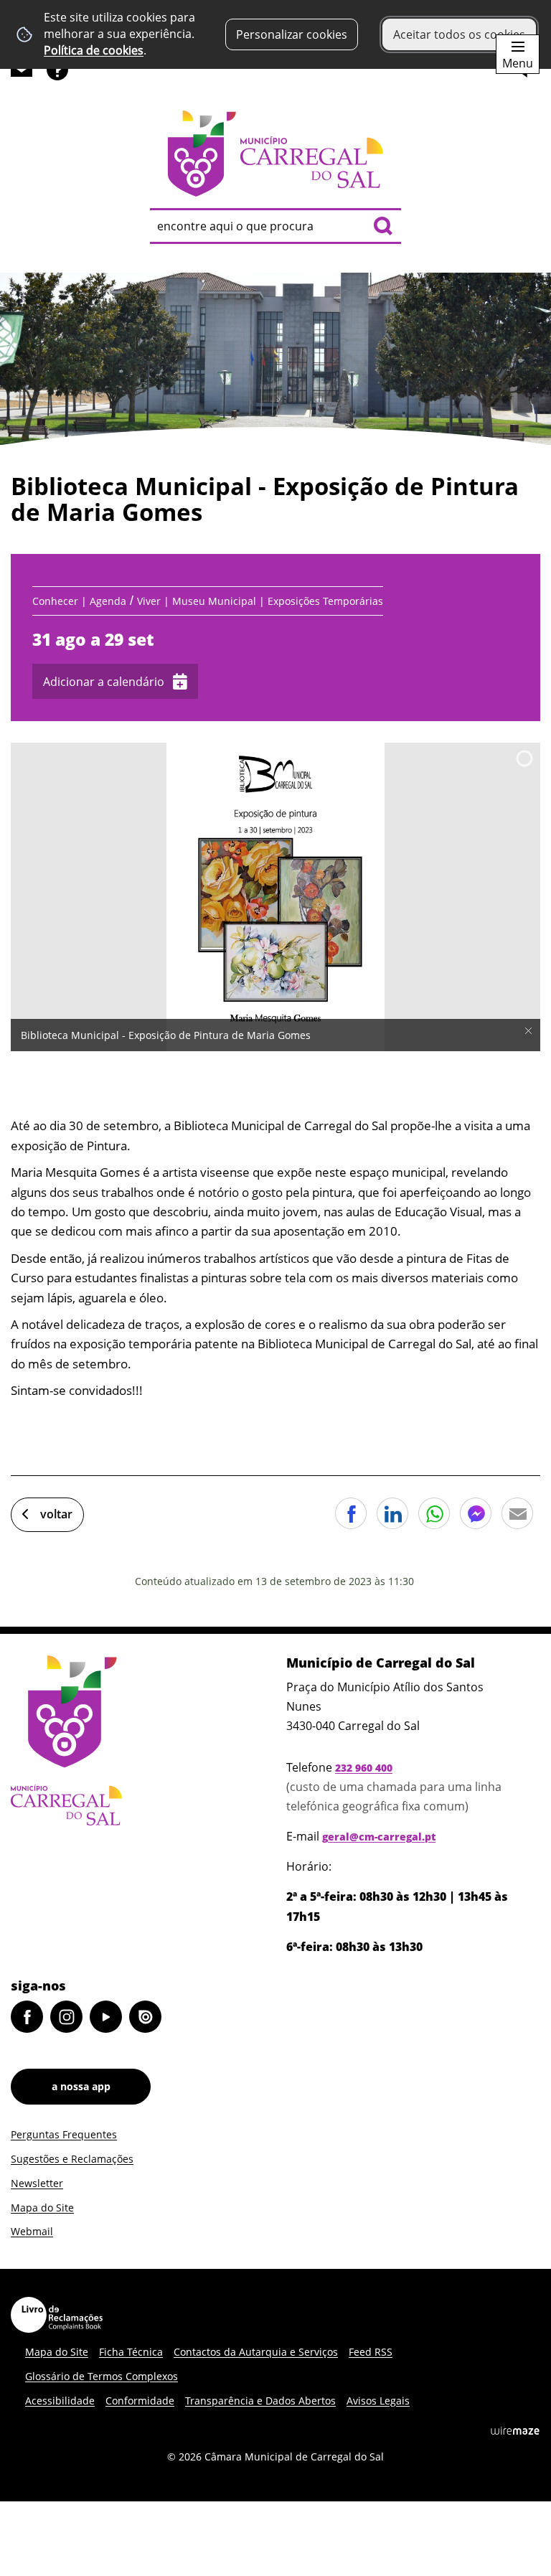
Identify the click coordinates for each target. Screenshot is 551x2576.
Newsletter (37, 2183)
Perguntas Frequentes (64, 2134)
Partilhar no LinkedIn (392, 1513)
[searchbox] (275, 226)
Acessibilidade (60, 2401)
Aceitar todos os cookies (459, 34)
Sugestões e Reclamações (72, 2159)
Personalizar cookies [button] (292, 34)
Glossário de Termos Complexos (102, 2376)
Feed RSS (371, 2352)
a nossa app (81, 2086)
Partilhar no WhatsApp (434, 1513)
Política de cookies (94, 50)
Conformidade (140, 2401)
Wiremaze (515, 2430)
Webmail (32, 2231)
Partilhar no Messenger (476, 1513)
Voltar (56, 1514)
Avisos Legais (378, 2401)
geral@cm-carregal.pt (379, 1837)
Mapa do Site (42, 2208)
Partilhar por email (517, 1513)
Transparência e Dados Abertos (260, 2401)
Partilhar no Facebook (351, 1513)
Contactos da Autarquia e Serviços (256, 2352)
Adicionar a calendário (104, 682)
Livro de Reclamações (57, 2315)
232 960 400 (364, 1768)
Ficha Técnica (131, 2352)
